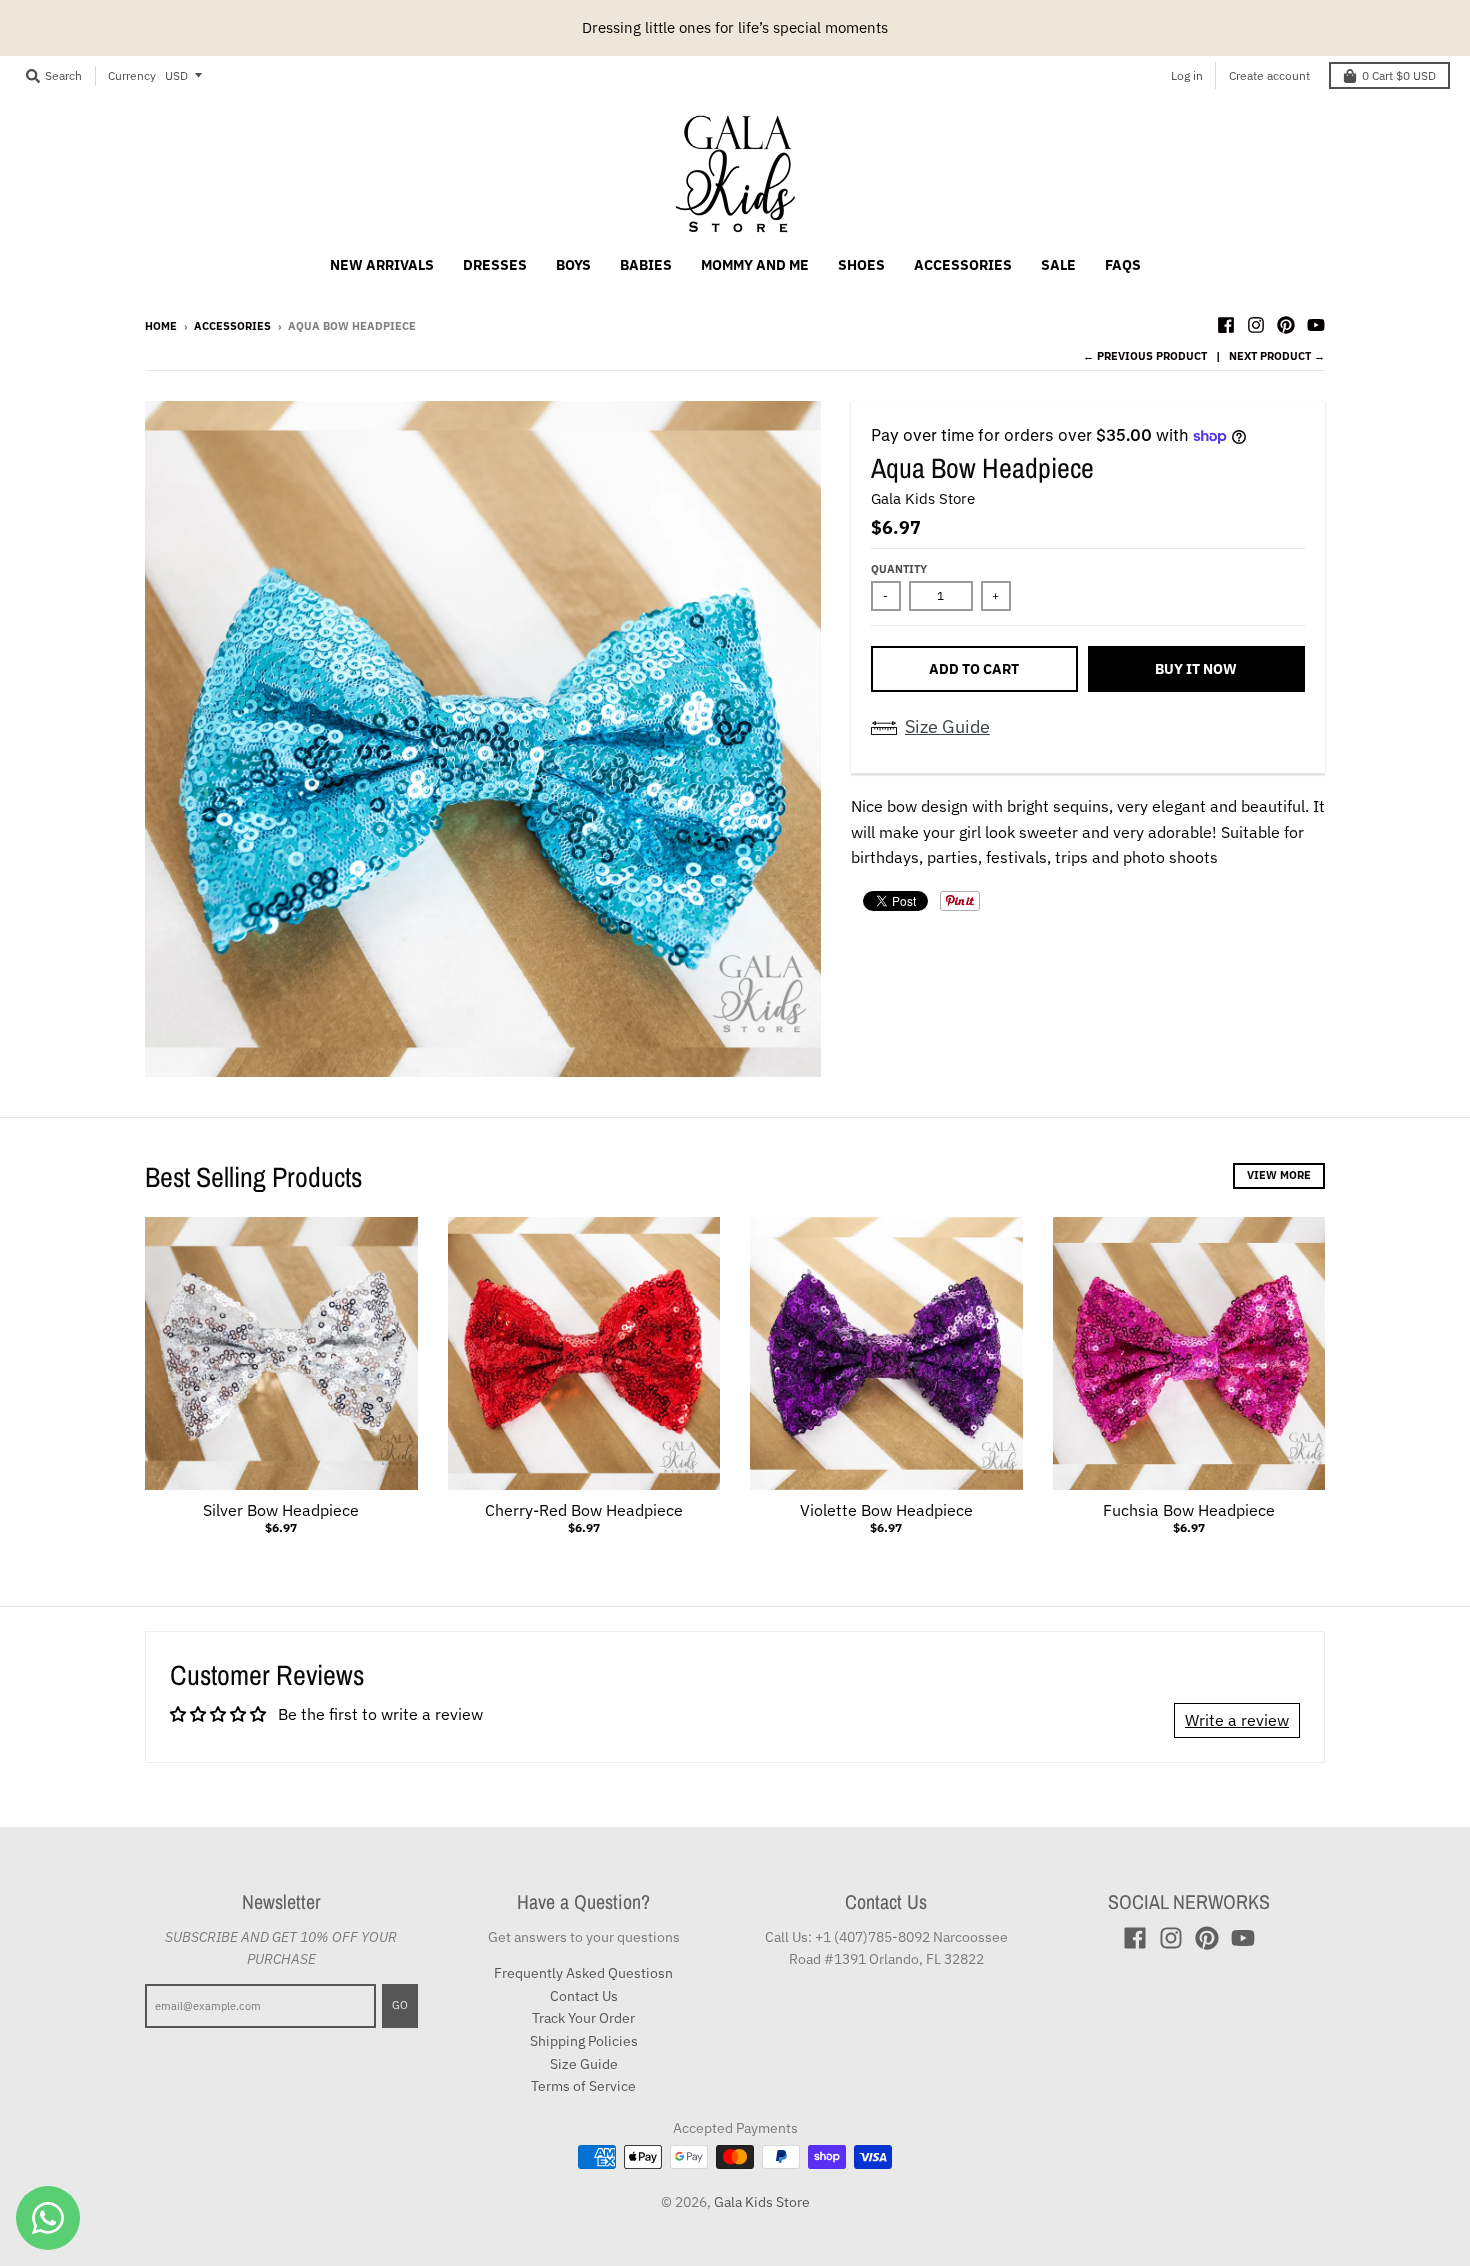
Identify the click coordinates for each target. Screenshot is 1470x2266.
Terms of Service (583, 2086)
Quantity (899, 569)
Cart (1399, 75)
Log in (1187, 75)
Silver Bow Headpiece (281, 1510)
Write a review (1237, 1720)
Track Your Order (583, 2018)
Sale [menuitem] (1058, 265)
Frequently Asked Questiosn (583, 1973)
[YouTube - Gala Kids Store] (1316, 325)
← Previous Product (1145, 356)
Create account (1269, 75)
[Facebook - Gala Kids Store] (1226, 325)
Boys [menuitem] (573, 265)
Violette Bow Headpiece (886, 1510)
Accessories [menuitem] (963, 265)
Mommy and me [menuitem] (755, 265)
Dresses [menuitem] (495, 265)
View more (1279, 1175)
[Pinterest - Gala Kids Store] (1286, 325)
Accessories (232, 326)
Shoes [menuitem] (861, 265)
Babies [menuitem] (646, 265)
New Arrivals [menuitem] (382, 265)
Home (161, 326)
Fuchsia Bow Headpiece (1189, 1510)
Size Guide (947, 726)
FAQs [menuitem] (1123, 265)
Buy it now (1196, 669)
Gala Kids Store (923, 498)
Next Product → (1277, 356)
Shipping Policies (584, 2041)
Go (400, 2005)
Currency (132, 75)
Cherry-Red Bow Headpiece (584, 1510)
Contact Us (584, 1996)
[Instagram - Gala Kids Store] (1256, 325)
